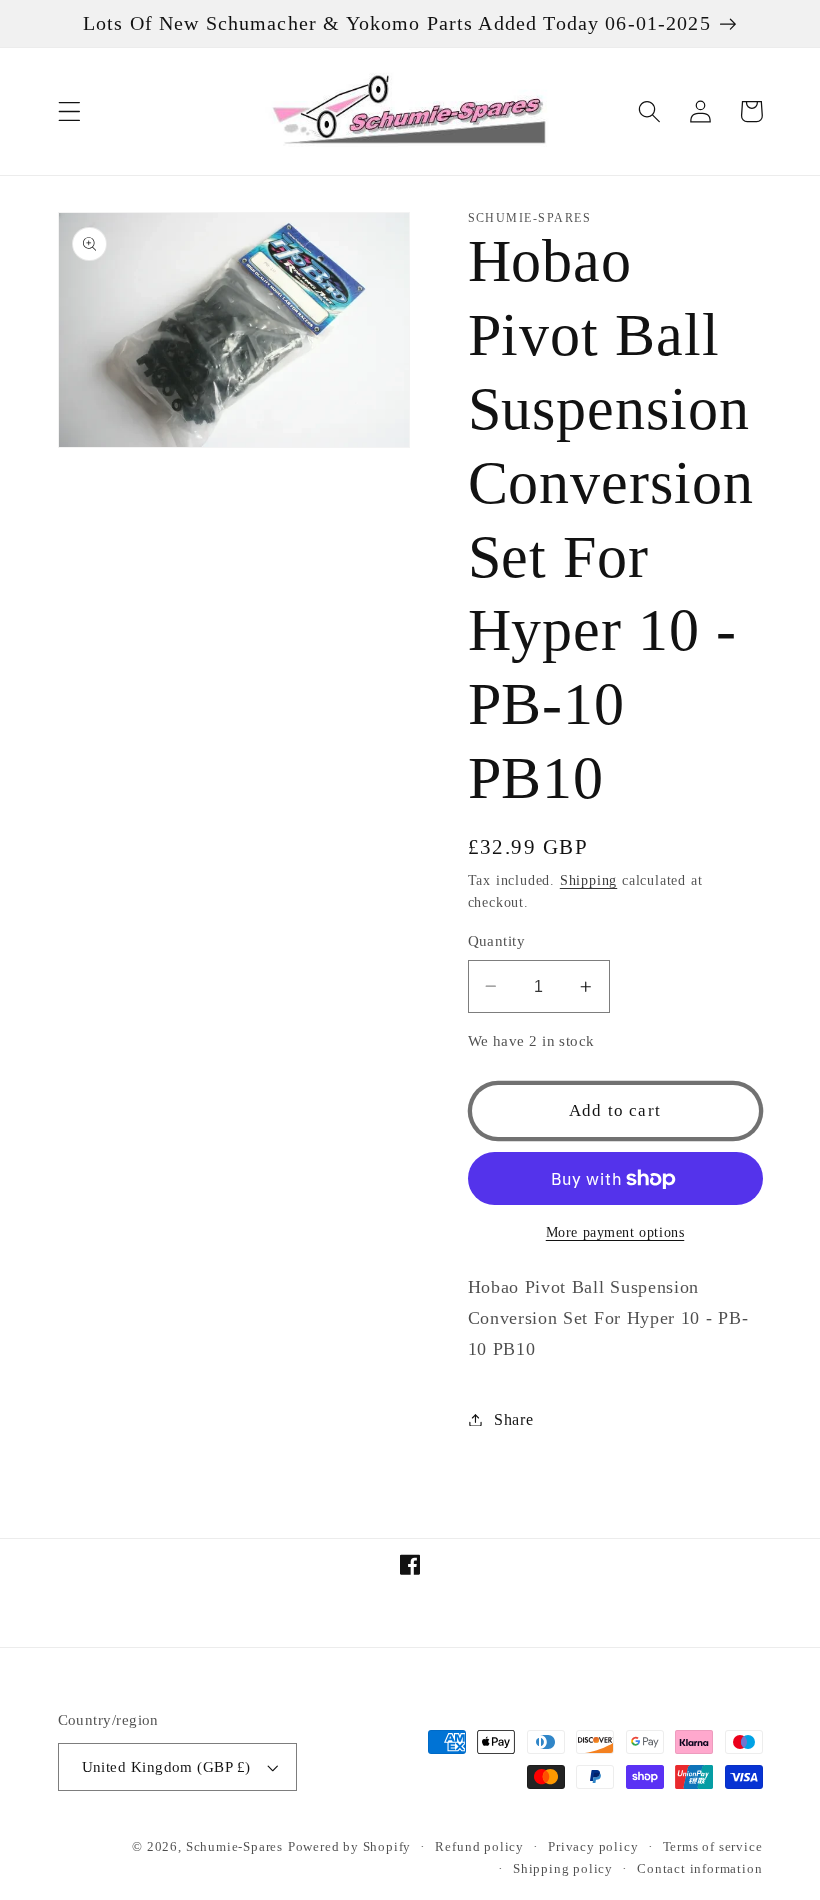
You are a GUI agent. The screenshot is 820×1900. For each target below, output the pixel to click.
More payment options (615, 1232)
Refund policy (479, 1847)
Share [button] (513, 1419)
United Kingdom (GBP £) (166, 1767)
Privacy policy (593, 1847)
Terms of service (713, 1847)
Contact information (699, 1869)
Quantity (497, 941)
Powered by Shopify (350, 1847)
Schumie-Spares (234, 1847)
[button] (69, 111)
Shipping (588, 880)
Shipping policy (563, 1869)
